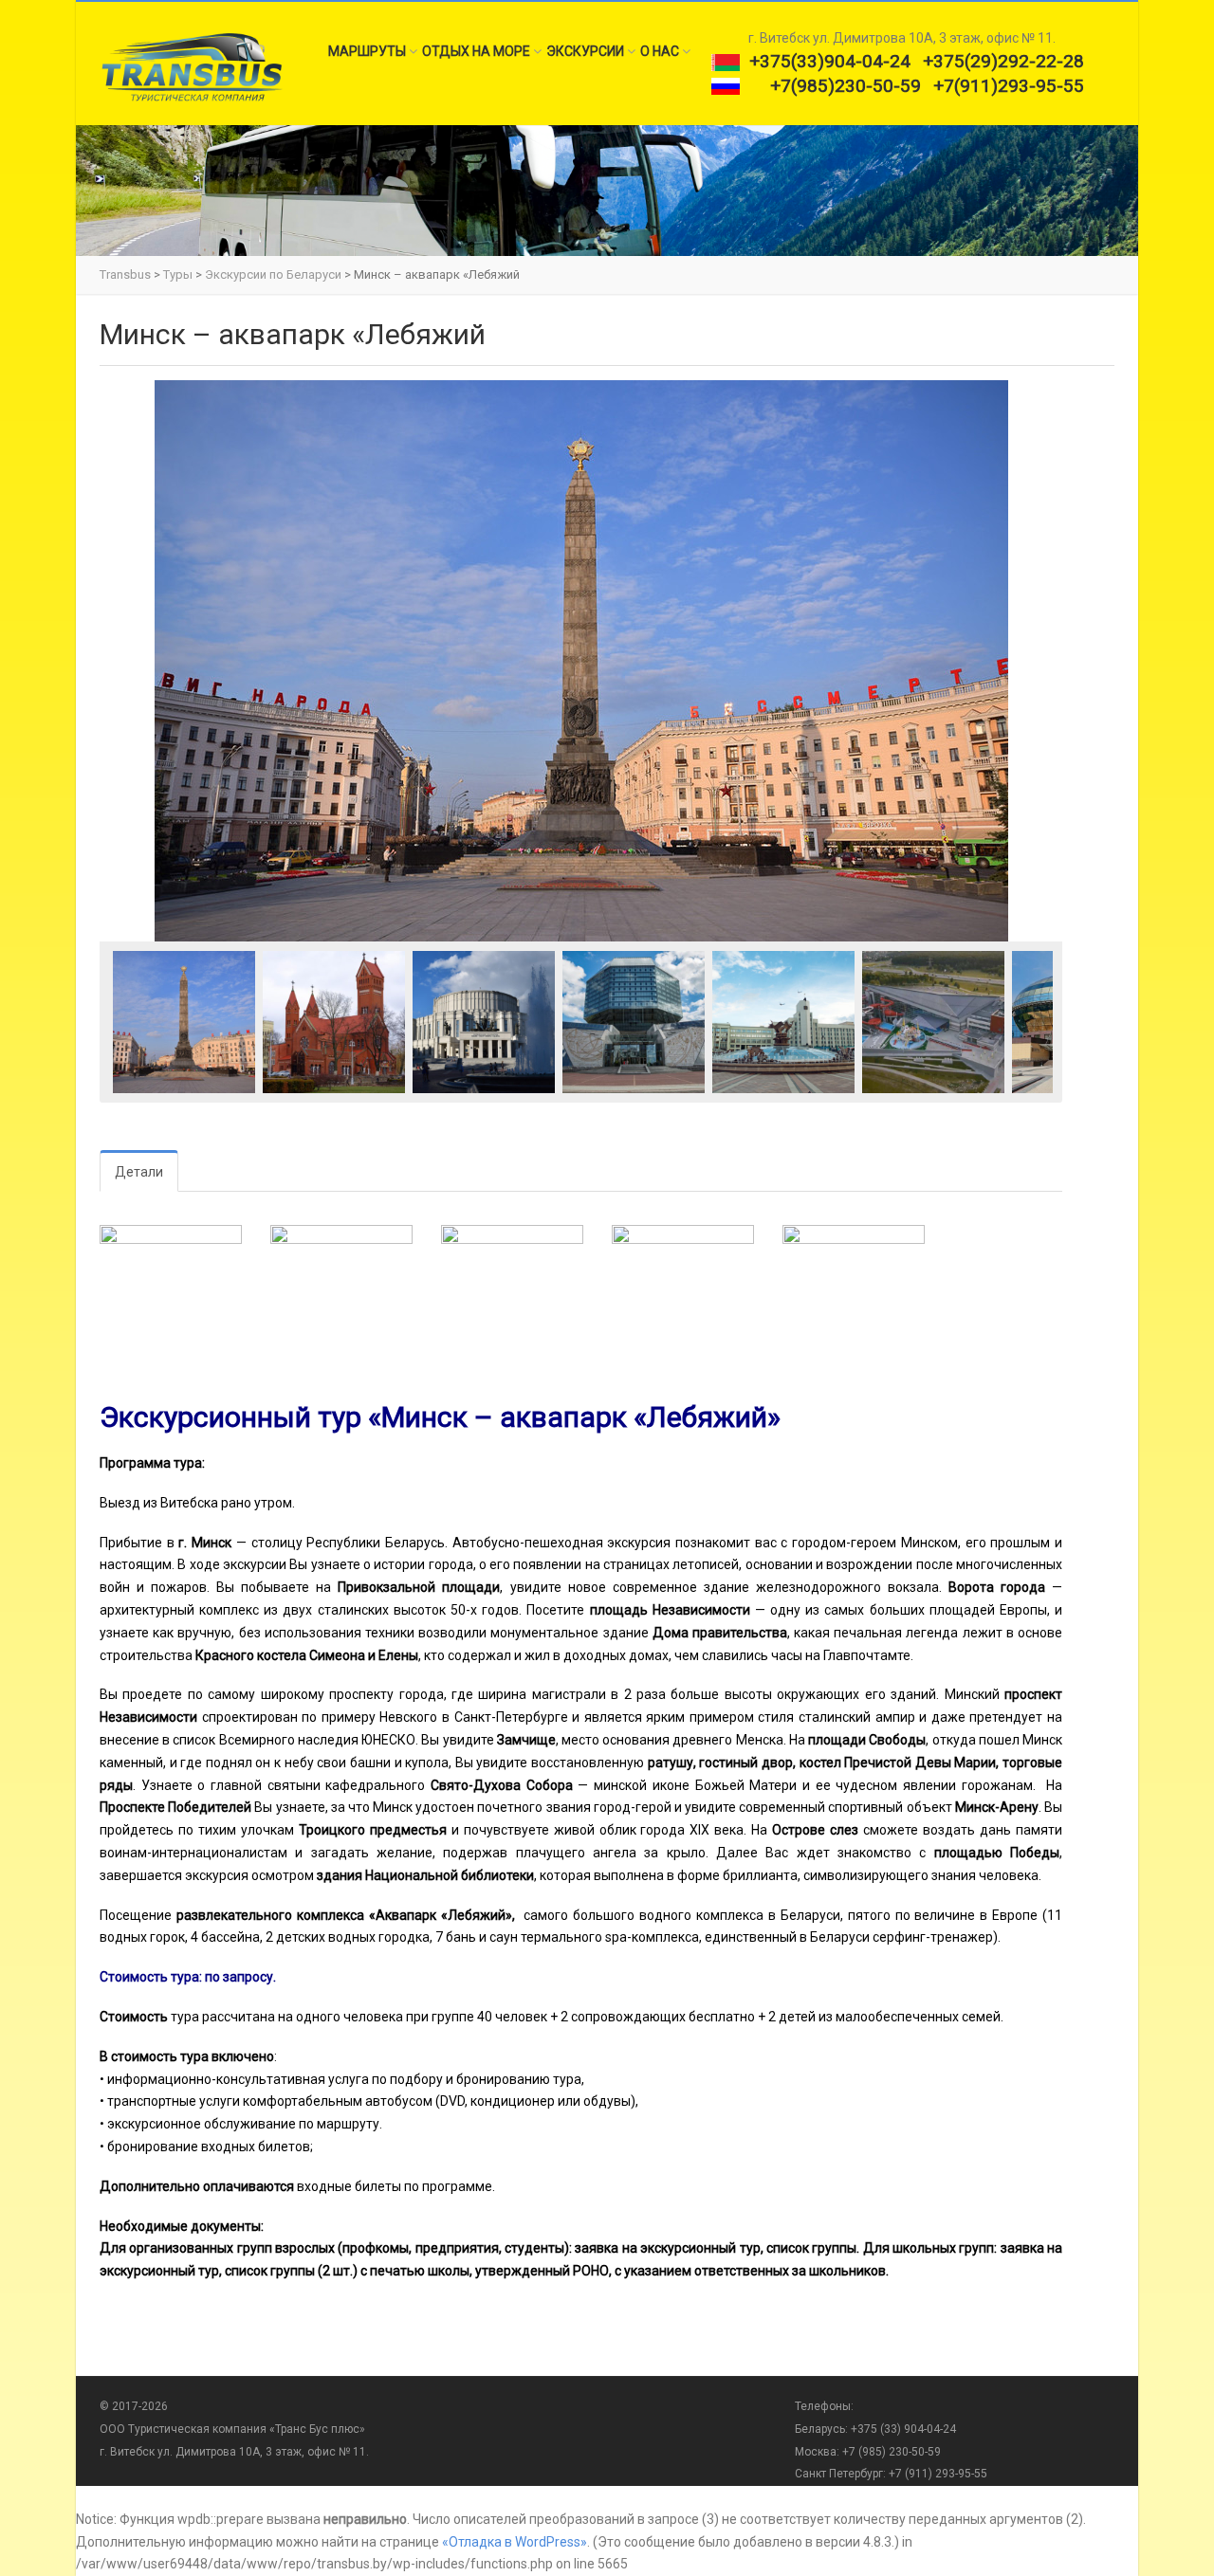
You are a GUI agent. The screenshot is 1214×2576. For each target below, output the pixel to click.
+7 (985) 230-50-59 (892, 2452)
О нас (660, 51)
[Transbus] (191, 66)
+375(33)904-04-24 (830, 61)
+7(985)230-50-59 (846, 86)
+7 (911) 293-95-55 (938, 2474)
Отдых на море (476, 51)
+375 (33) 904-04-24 (902, 2429)
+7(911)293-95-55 (1009, 86)
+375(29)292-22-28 (1003, 61)
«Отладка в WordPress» (515, 2542)
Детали (139, 1172)
